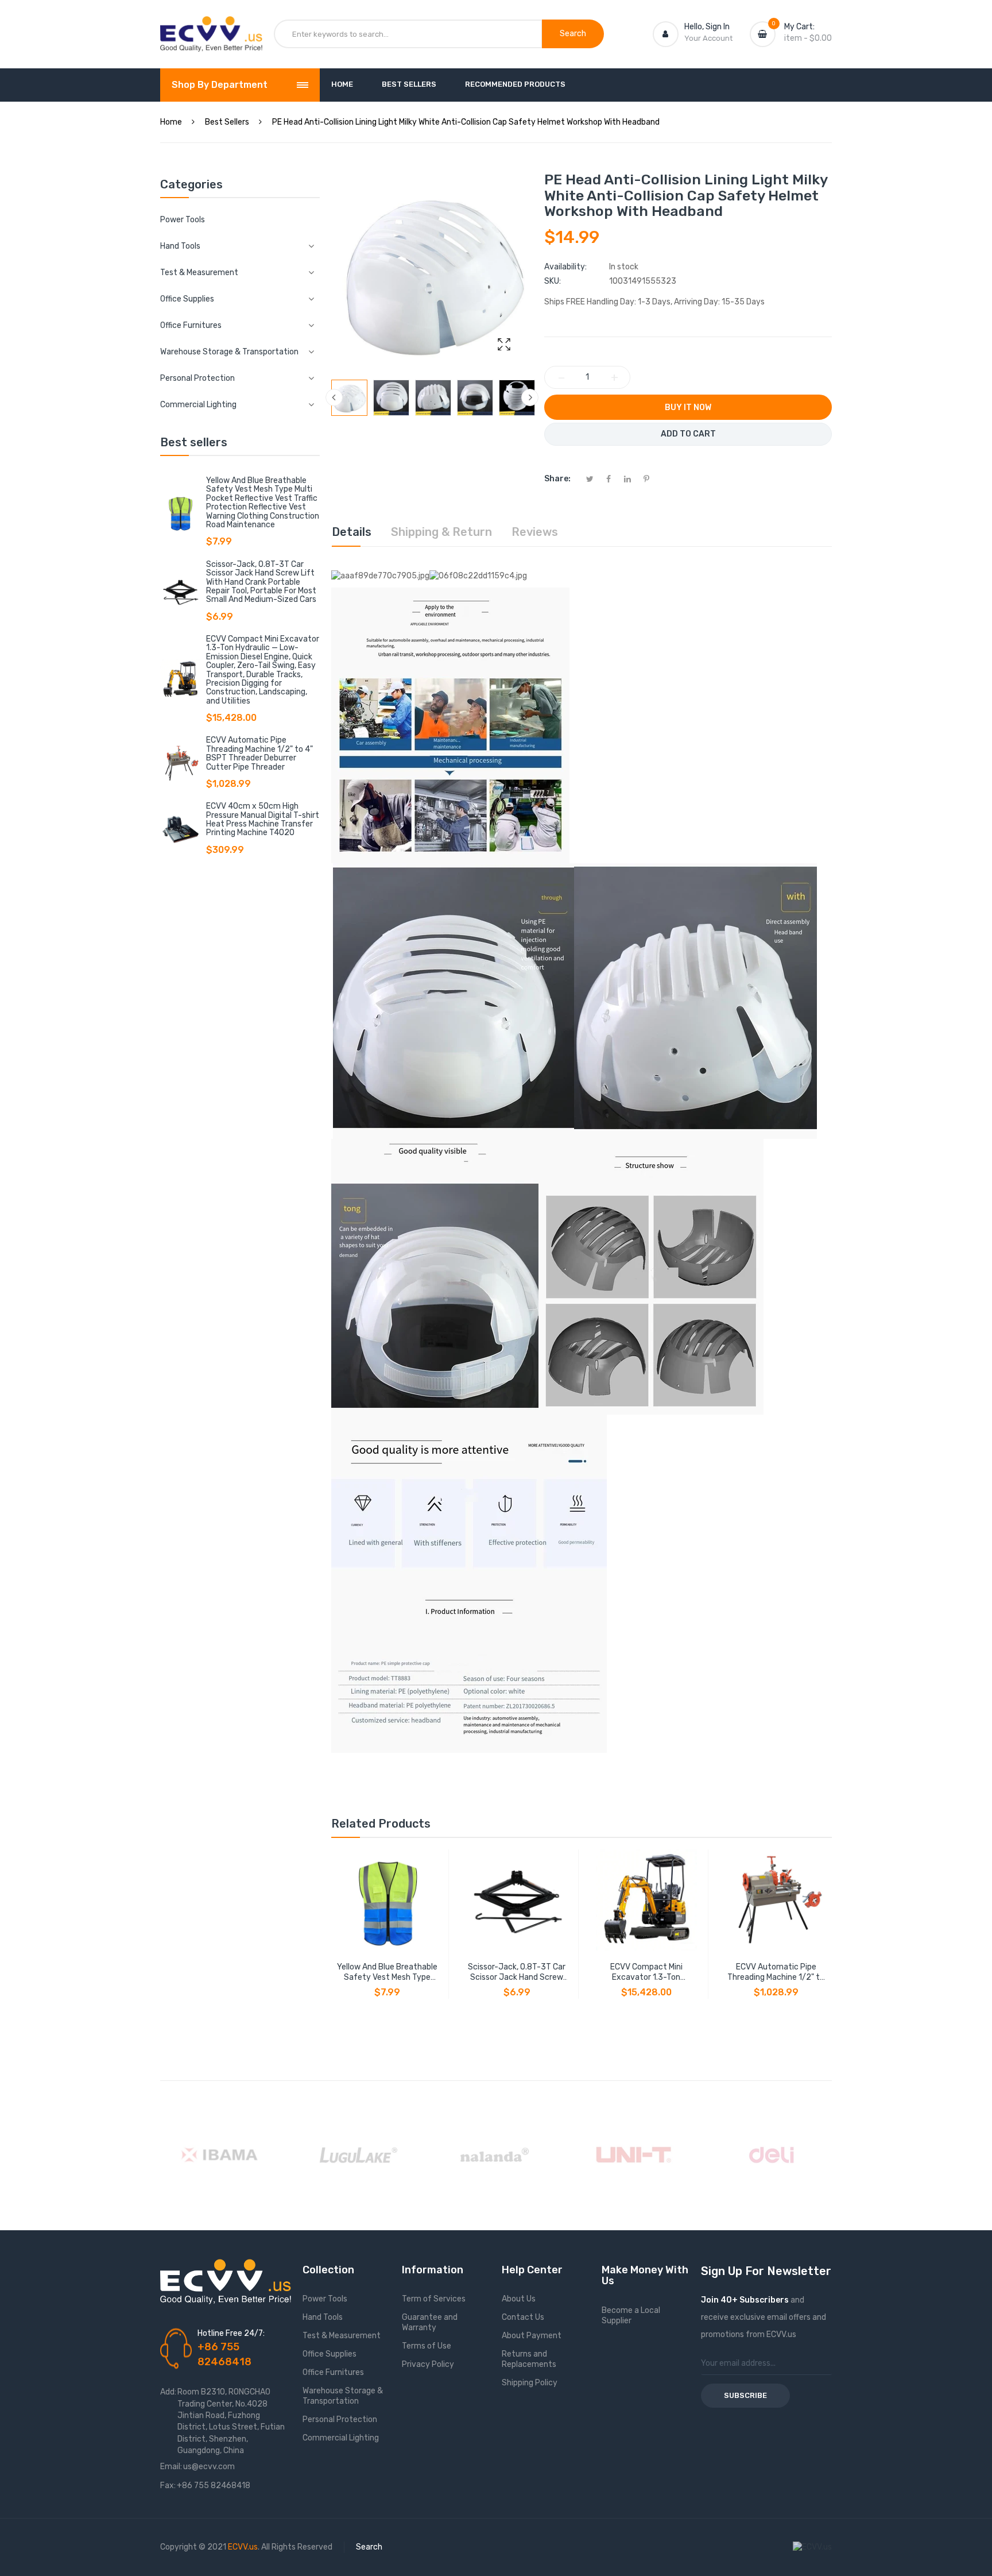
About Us (519, 2299)
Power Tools (183, 220)
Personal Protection (340, 2419)
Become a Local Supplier (631, 2316)
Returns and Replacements (529, 2359)
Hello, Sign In (707, 27)
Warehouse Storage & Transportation (343, 2396)
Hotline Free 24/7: (231, 2333)
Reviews (535, 532)
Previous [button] (334, 397)
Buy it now (688, 408)
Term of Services (434, 2299)
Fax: (168, 2486)
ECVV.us (243, 2547)
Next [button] (530, 397)
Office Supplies (330, 2354)
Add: (168, 2392)
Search (369, 2547)
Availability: (565, 267)
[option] (349, 398)
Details (352, 532)
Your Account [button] (708, 38)
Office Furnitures (333, 2372)
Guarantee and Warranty (430, 2322)
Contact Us (523, 2317)
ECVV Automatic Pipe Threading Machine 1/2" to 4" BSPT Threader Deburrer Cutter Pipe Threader (259, 753)
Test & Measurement (342, 2336)
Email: (171, 2467)
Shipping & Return (441, 532)
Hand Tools (323, 2317)
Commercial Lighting (341, 2438)
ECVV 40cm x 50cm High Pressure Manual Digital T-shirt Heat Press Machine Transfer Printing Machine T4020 (263, 819)
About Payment (532, 2336)
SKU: (553, 281)
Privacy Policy (428, 2364)
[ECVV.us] (211, 28)
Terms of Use (427, 2346)
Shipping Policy (530, 2383)
